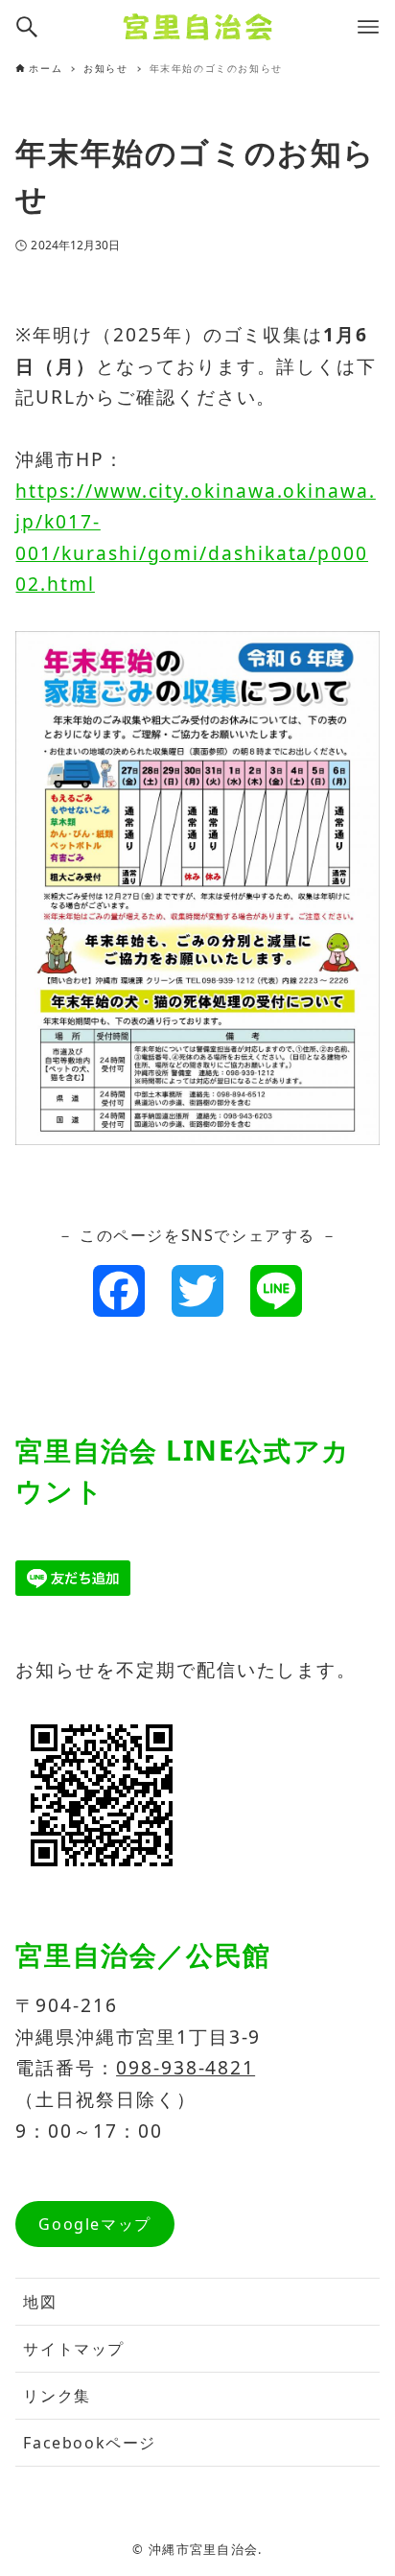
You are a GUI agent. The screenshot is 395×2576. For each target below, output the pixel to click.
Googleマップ (94, 2224)
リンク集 (57, 2396)
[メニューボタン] (368, 27)
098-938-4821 (186, 2067)
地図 (40, 2302)
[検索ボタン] (27, 27)
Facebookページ (90, 2443)
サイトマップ (74, 2349)
